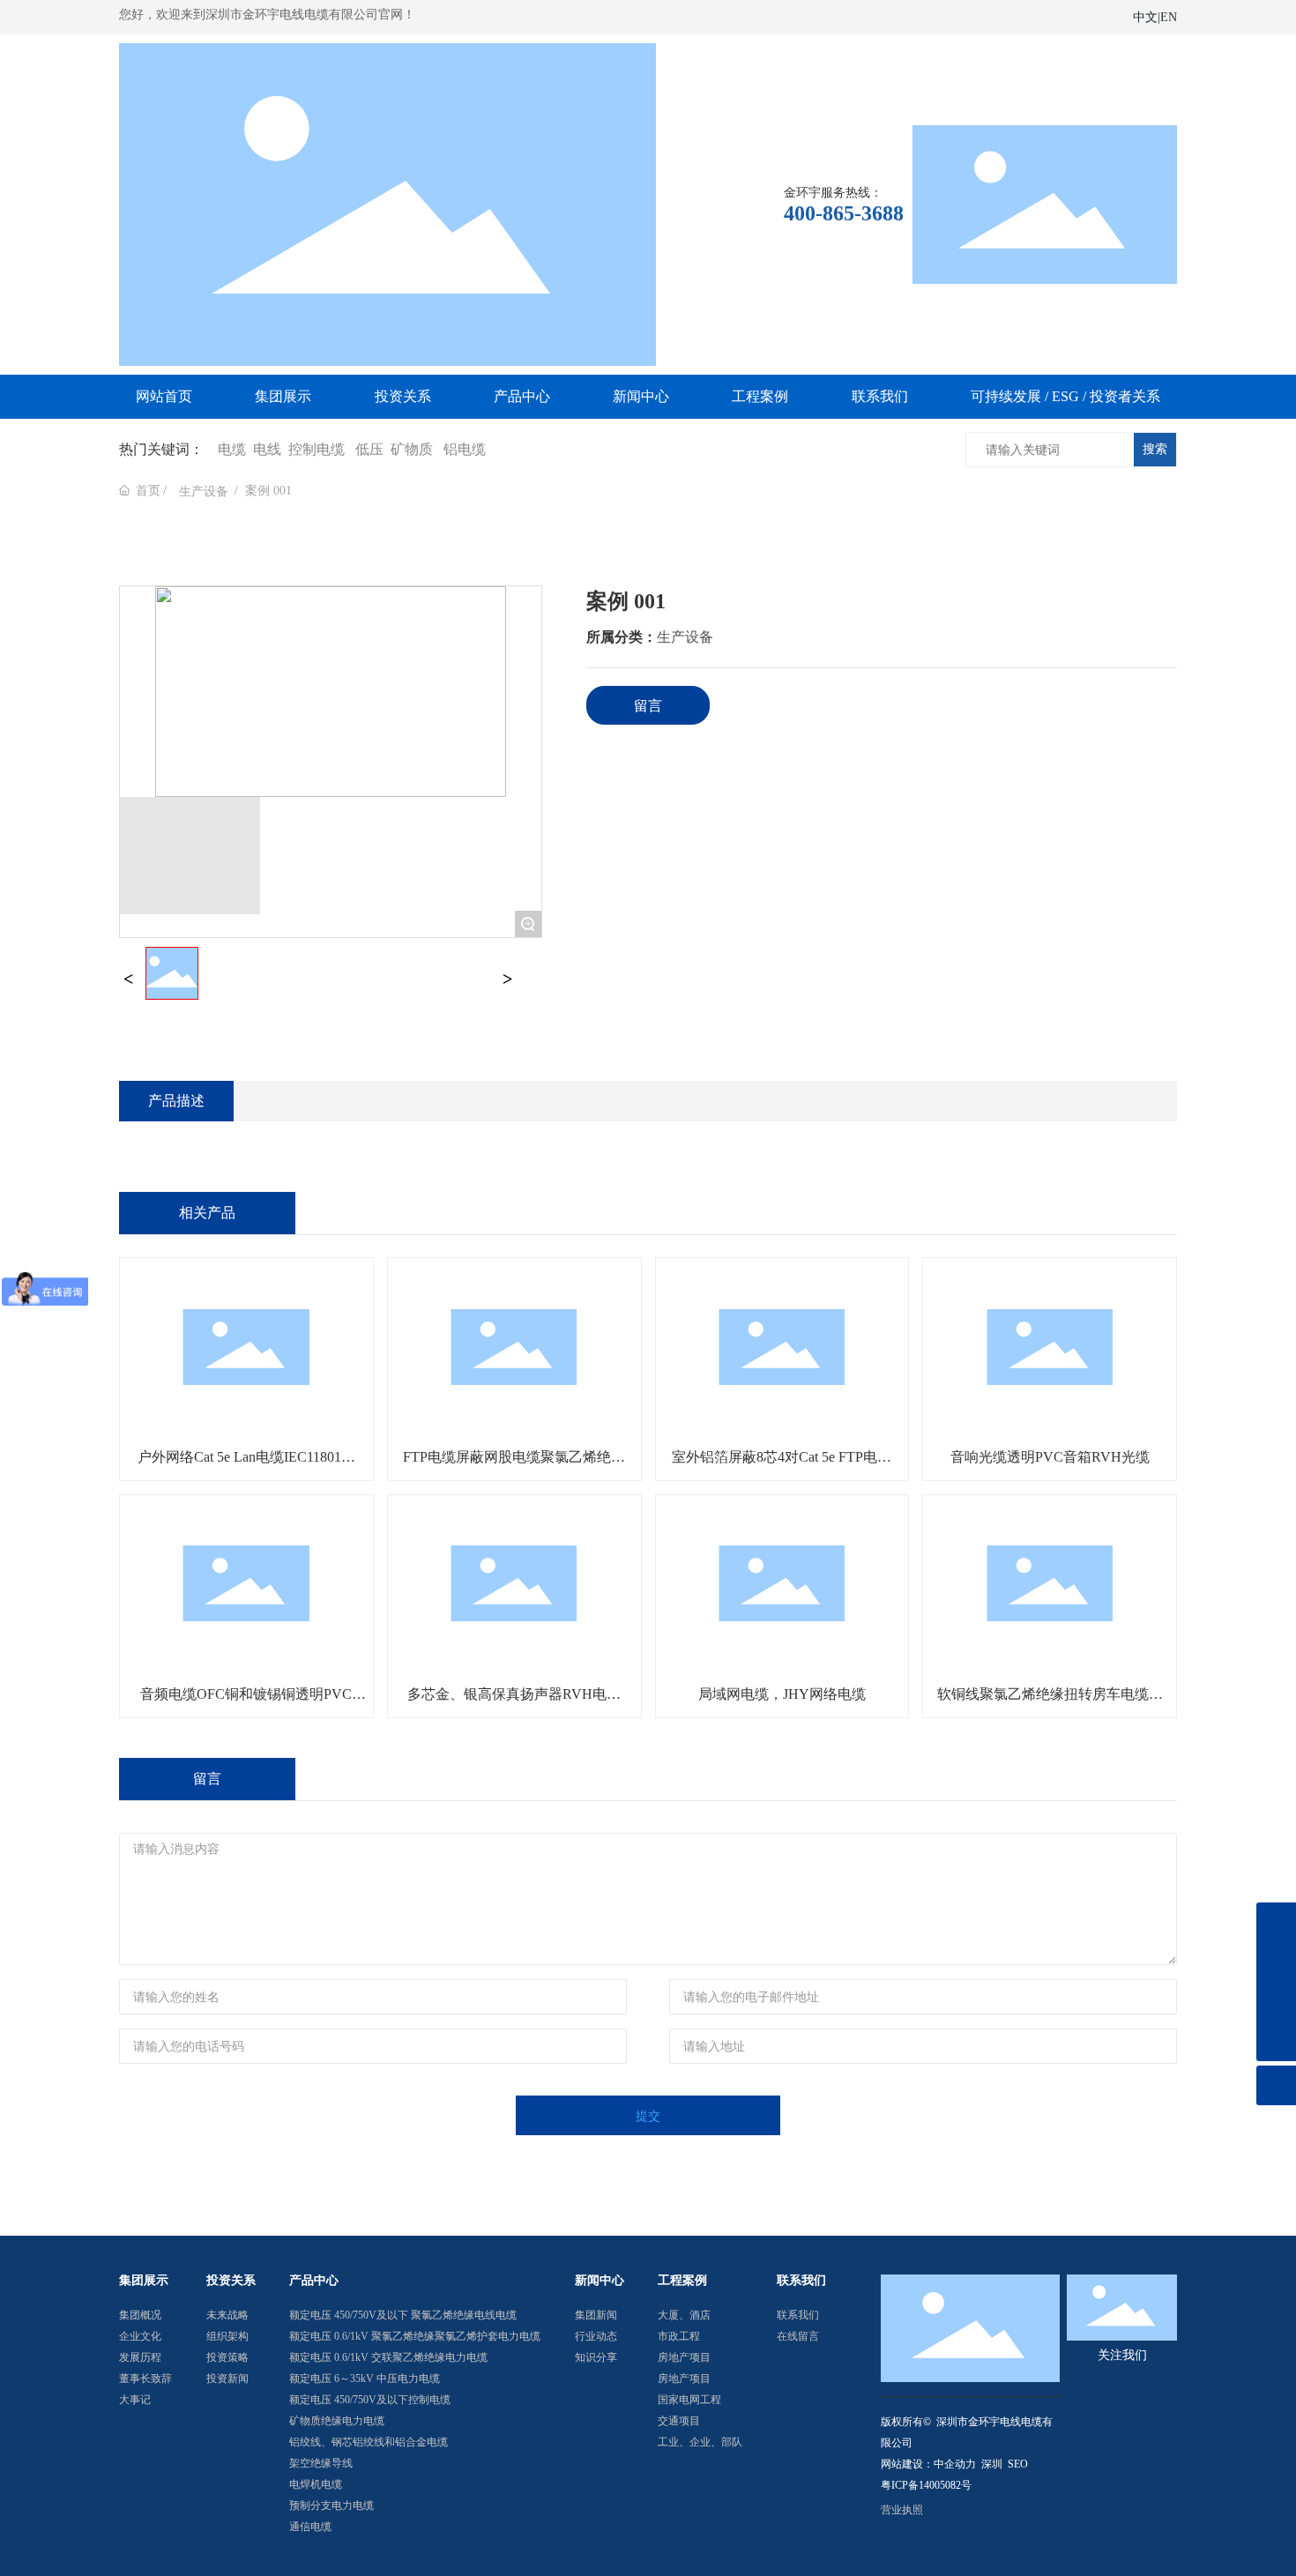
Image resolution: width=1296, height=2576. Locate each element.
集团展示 (283, 396)
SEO (1018, 2464)
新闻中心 (641, 396)
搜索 (1155, 449)
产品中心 (522, 396)
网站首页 (164, 396)
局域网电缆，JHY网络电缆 (782, 1694)
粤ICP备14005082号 (926, 2485)
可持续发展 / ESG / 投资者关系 (1065, 396)
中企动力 (955, 2464)
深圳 (992, 2464)
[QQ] (1276, 1962)
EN (1169, 17)
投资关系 (403, 396)
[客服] (1276, 2002)
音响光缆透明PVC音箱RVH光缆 (1050, 1457)
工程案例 (760, 396)
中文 (1145, 17)
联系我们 (880, 396)
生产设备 (204, 491)
